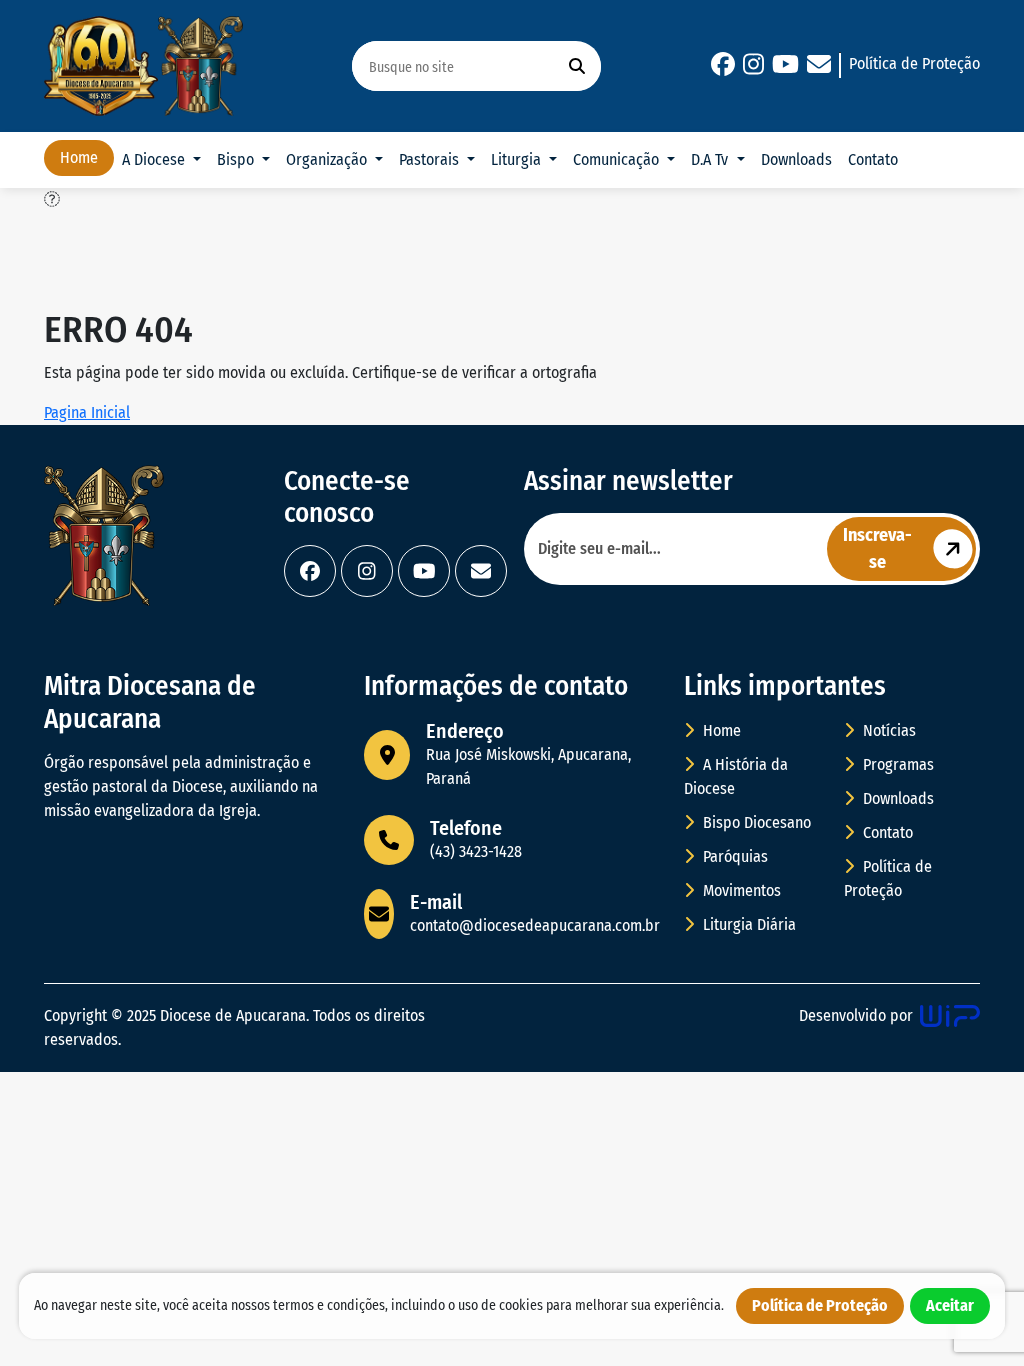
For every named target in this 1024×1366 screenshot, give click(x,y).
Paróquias (733, 856)
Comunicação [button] (618, 159)
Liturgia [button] (518, 159)
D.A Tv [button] (711, 159)
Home (79, 157)
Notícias (887, 730)
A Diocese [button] (155, 159)
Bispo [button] (237, 159)
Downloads (796, 159)
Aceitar (950, 1305)
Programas (896, 764)
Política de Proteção (914, 63)
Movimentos (740, 890)
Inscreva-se (877, 548)
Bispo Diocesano (755, 822)
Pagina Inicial (87, 412)
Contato (873, 159)
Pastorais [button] (431, 159)
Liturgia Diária (747, 924)
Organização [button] (328, 159)
